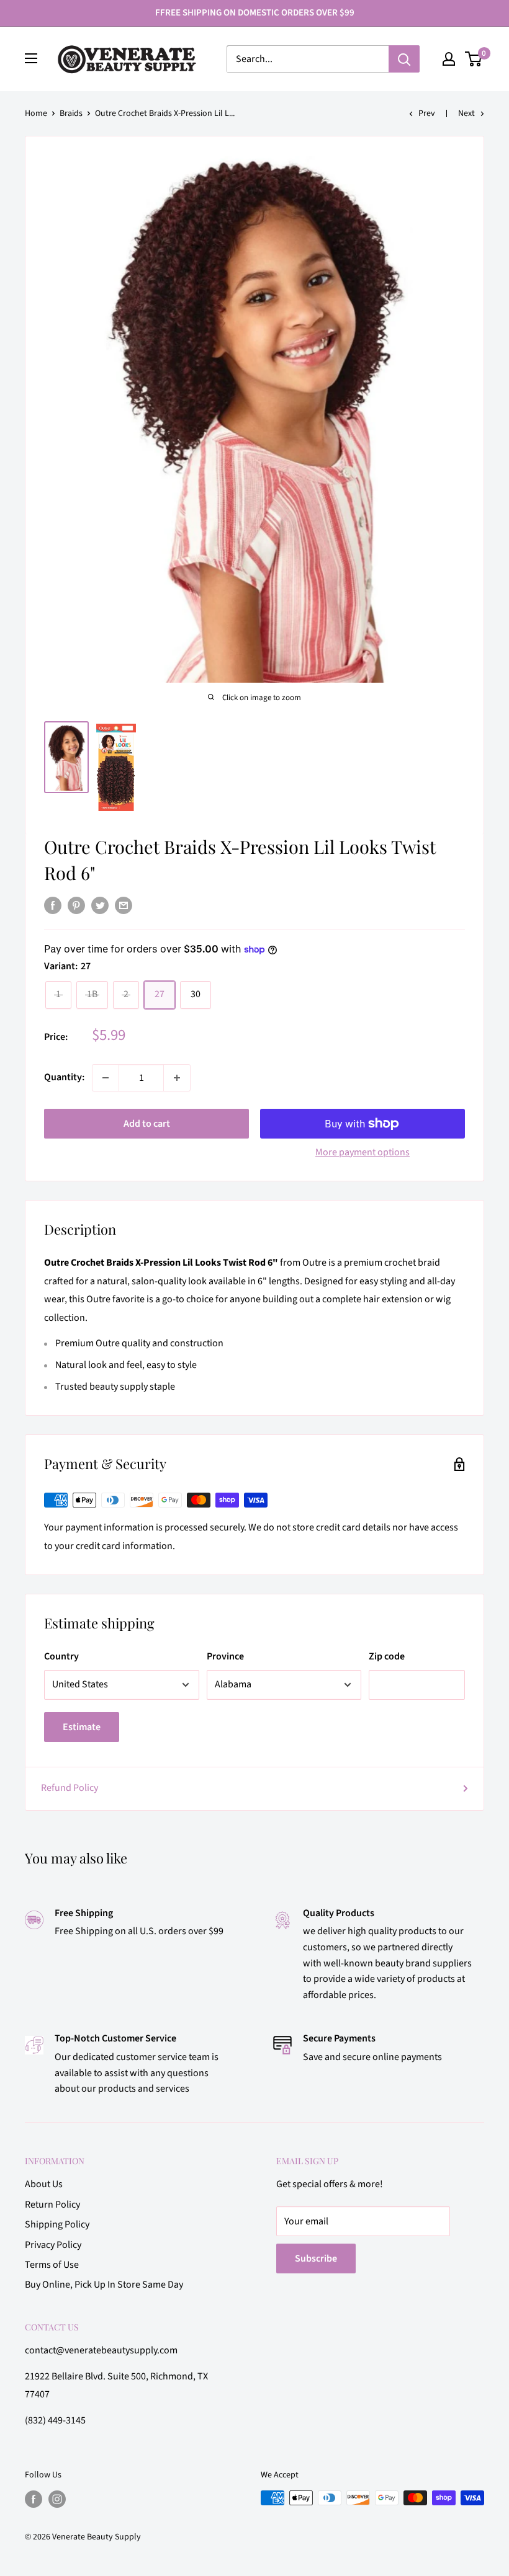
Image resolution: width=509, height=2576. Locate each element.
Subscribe (316, 2258)
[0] (474, 59)
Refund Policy (70, 1788)
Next (466, 113)
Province (225, 1656)
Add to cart (147, 1124)
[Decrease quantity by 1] (106, 1078)
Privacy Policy (53, 2245)
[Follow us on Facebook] (34, 2499)
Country (61, 1656)
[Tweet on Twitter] (100, 905)
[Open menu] (31, 58)
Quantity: (64, 1077)
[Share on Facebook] (53, 905)
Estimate (82, 1727)
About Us (44, 2184)
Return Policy (52, 2205)
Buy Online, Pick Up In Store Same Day (104, 2285)
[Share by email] (124, 905)
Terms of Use (52, 2265)
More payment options (363, 1152)
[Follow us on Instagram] (57, 2499)
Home (36, 113)
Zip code (387, 1656)
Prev (427, 113)
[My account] (449, 59)
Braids (71, 113)
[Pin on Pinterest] (76, 905)
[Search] (404, 59)
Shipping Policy (57, 2224)
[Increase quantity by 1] (177, 1078)
